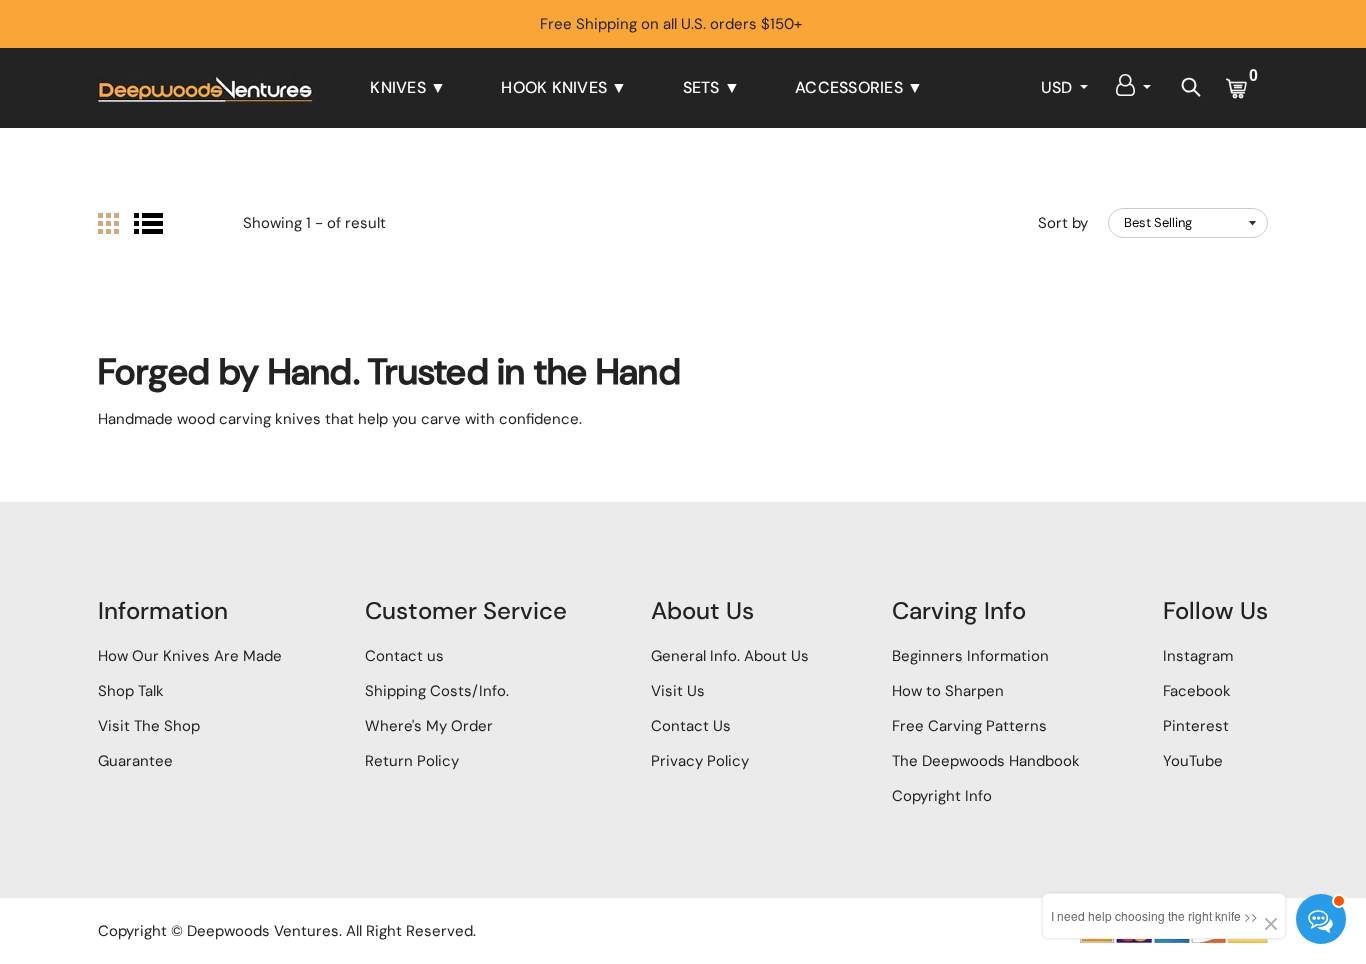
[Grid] (108, 223)
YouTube (1193, 761)
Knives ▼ (408, 87)
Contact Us (691, 726)
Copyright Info (942, 796)
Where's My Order (429, 726)
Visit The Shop (149, 726)
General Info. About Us (730, 656)
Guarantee (135, 761)
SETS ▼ (712, 87)
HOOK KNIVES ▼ (564, 87)
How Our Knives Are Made (190, 656)
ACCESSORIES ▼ (859, 87)
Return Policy (412, 761)
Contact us (404, 656)
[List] (148, 223)
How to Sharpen (948, 691)
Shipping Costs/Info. (437, 691)
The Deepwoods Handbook (986, 761)
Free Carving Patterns (969, 726)
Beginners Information (970, 656)
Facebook (1197, 691)
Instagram (1198, 656)
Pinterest (1196, 726)
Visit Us (678, 691)
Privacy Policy (700, 761)
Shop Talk (131, 691)
